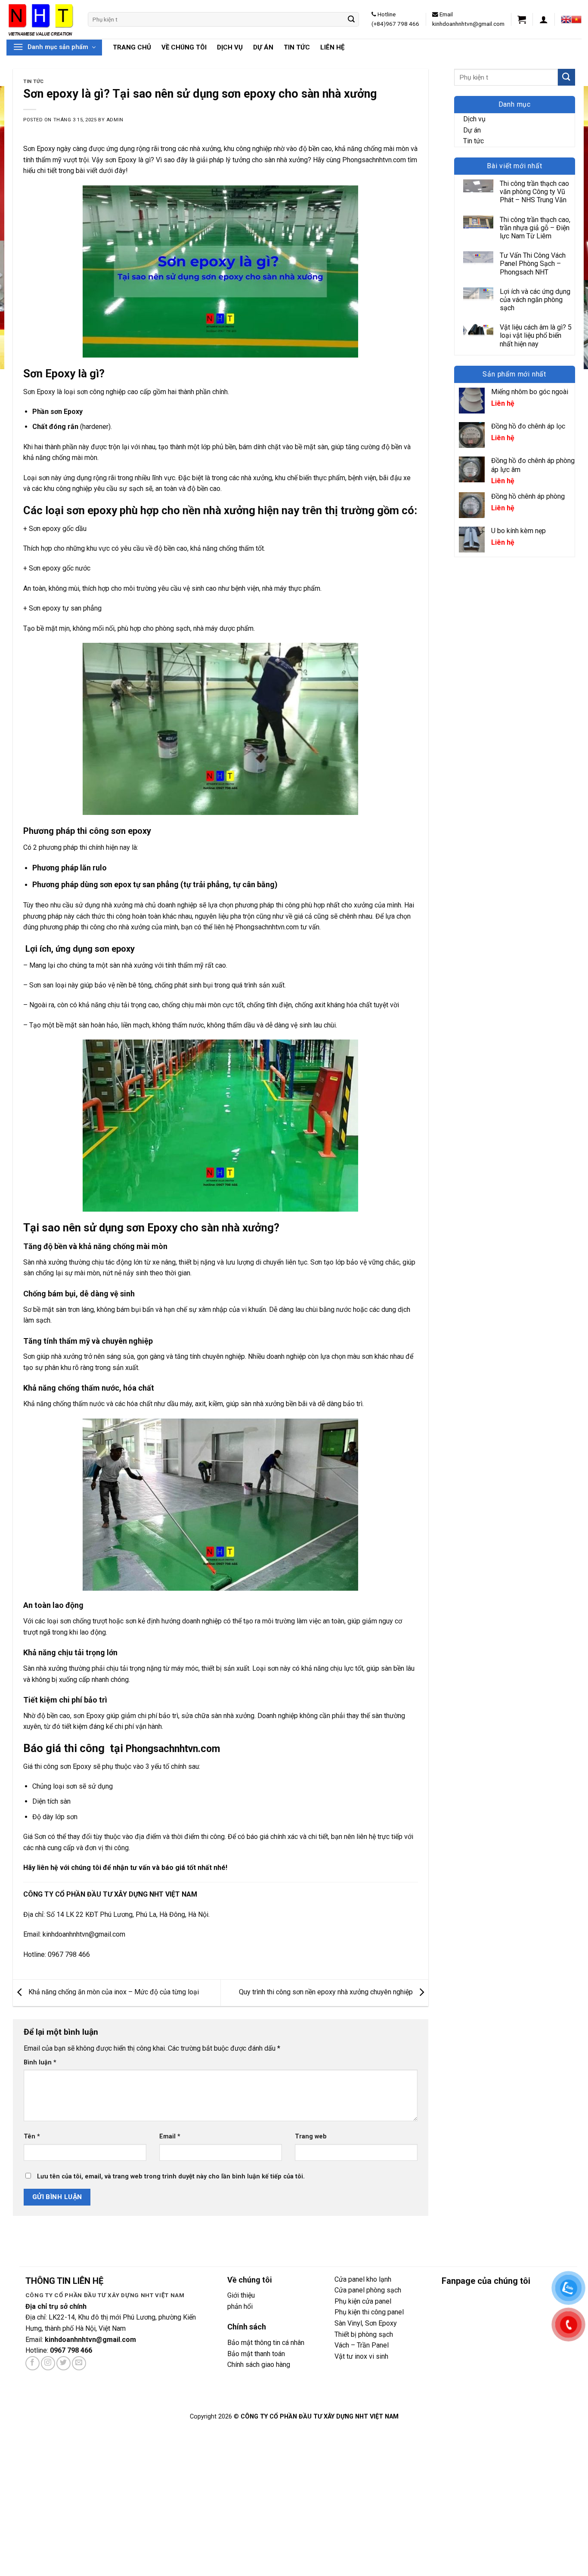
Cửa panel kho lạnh (363, 2279)
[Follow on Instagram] (48, 2363)
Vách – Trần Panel (362, 2345)
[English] (566, 19)
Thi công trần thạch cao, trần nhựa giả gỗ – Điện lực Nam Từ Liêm (535, 228)
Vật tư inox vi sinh (361, 2356)
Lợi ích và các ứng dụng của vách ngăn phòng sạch (535, 300)
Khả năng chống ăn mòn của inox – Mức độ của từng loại (113, 1992)
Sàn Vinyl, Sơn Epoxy (366, 2323)
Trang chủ (132, 47)
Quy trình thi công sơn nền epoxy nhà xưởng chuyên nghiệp (327, 1992)
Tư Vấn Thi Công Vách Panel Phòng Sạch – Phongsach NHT (533, 264)
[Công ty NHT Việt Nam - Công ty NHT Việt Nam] (41, 19)
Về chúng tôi (184, 47)
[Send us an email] (79, 2363)
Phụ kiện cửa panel (364, 2301)
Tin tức (297, 47)
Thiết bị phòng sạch (364, 2334)
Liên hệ (332, 47)
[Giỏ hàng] (522, 19)
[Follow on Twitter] (63, 2363)
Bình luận (40, 2062)
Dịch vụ (230, 47)
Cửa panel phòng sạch (368, 2290)
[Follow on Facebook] (32, 2363)
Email (170, 2136)
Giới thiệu (241, 2295)
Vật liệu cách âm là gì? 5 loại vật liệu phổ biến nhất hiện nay (536, 335)
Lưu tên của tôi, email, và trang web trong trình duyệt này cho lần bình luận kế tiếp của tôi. (171, 2176)
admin (115, 120)
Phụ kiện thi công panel (369, 2312)
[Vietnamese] (576, 19)
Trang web (311, 2136)
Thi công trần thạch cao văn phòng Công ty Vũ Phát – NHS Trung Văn (534, 192)
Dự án (263, 47)
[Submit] (351, 19)
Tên (32, 2136)
